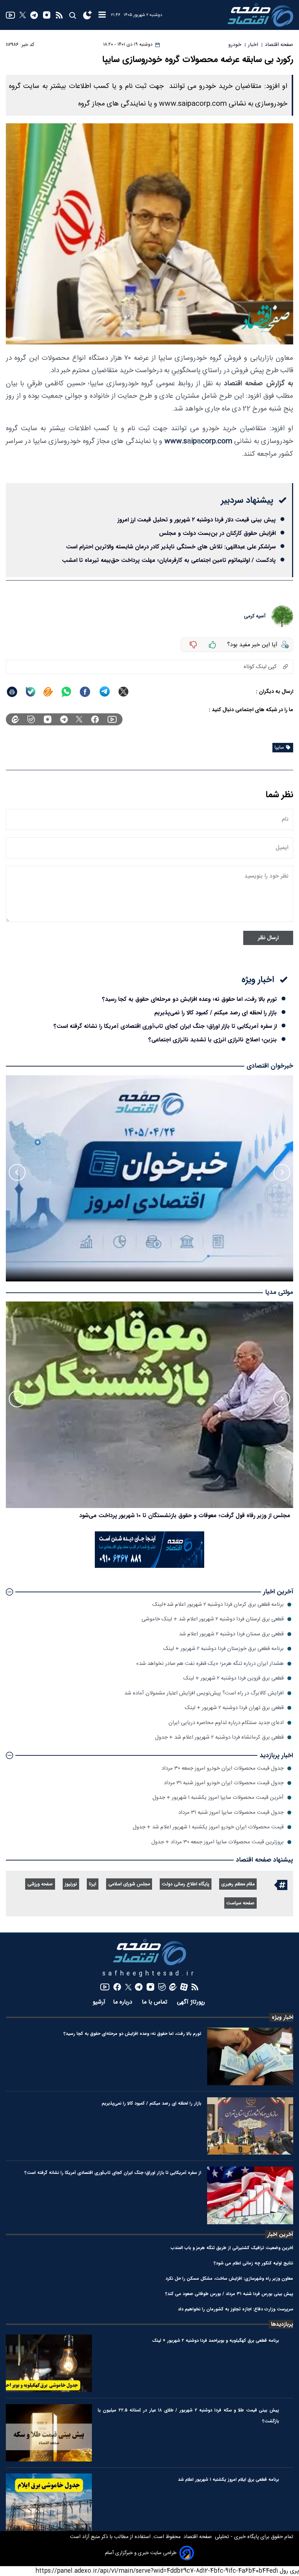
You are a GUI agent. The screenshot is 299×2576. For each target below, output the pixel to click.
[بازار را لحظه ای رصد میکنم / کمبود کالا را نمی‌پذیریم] (250, 2126)
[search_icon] (72, 15)
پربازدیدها (282, 2324)
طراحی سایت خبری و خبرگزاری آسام (141, 2553)
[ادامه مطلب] (9, 1592)
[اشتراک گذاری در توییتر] (123, 692)
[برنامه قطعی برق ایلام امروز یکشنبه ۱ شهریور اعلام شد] (49, 2502)
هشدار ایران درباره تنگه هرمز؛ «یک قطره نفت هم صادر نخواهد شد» (210, 1664)
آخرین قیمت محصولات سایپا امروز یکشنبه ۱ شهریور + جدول (218, 1798)
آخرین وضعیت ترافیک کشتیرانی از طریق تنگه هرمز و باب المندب (232, 2248)
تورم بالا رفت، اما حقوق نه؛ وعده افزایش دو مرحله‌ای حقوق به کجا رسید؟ (189, 999)
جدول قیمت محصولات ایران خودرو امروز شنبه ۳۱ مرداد (224, 1783)
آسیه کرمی (255, 616)
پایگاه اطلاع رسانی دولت (186, 1884)
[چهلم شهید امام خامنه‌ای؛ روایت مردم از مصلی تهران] (149, 1405)
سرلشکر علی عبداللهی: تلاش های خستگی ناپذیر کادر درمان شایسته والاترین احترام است (171, 547)
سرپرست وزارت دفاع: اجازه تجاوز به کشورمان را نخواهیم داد (236, 2309)
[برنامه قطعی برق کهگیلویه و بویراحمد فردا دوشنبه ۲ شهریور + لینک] (49, 2363)
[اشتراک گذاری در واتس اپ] (66, 692)
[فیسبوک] (95, 719)
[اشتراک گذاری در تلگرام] (105, 692)
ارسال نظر (268, 938)
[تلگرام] (34, 15)
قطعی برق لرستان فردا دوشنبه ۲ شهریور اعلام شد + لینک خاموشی (213, 1619)
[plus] (213, 645)
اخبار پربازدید (276, 1756)
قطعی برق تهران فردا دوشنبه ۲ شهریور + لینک (234, 1708)
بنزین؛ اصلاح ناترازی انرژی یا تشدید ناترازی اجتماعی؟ (213, 1040)
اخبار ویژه (282, 2017)
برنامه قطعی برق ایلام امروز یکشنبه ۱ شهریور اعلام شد (228, 2479)
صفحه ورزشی (40, 1884)
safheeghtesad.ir (149, 1974)
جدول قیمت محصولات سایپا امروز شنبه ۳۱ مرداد (231, 1813)
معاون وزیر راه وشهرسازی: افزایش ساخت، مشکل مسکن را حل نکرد (229, 2278)
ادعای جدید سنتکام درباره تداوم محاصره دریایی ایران (226, 1723)
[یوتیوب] (10, 15)
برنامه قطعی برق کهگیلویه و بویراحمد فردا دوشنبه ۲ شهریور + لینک (215, 2340)
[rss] (59, 15)
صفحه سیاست (240, 1903)
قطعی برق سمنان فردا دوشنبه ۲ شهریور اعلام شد (231, 1634)
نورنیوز (71, 1884)
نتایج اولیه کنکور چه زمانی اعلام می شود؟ (253, 2263)
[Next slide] (17, 1172)
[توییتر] (23, 15)
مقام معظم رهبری (238, 1884)
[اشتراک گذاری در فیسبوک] (85, 692)
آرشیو (99, 2002)
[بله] (31, 692)
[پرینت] (12, 692)
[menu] (102, 15)
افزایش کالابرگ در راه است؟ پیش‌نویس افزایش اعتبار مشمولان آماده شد (204, 1693)
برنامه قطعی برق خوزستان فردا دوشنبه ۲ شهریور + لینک (224, 1649)
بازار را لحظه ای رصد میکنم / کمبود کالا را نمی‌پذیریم (215, 1013)
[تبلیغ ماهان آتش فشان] (149, 1567)
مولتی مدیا (279, 1293)
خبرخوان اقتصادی (270, 1066)
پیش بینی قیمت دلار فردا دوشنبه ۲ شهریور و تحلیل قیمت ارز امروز (197, 520)
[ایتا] (48, 692)
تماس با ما (156, 2002)
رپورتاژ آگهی (192, 2002)
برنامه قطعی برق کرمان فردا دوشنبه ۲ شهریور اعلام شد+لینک (218, 1605)
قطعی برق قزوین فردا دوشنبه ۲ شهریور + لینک (234, 1678)
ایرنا (93, 1884)
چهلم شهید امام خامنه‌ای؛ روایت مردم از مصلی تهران (228, 1515)
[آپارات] (184, 1987)
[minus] (193, 645)
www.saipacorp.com (198, 441)
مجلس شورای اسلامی (129, 1884)
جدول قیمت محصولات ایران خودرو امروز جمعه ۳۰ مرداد (223, 1768)
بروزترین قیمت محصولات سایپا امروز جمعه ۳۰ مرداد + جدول (218, 1842)
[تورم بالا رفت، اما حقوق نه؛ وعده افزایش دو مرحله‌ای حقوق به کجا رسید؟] (250, 2056)
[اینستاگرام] (47, 15)
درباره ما (124, 2002)
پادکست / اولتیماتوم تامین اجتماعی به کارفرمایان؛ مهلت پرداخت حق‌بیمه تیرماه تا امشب (169, 560)
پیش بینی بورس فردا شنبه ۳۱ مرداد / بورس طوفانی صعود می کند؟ (229, 2294)
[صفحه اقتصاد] (260, 15)
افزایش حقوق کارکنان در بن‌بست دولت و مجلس (217, 533)
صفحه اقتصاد (197, 2537)
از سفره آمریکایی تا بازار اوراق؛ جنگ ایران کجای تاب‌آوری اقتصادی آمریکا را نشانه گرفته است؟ (165, 1026)
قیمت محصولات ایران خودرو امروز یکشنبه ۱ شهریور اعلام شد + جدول (208, 1827)
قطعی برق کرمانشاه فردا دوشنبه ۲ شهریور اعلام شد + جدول (219, 1737)
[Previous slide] (282, 1172)
